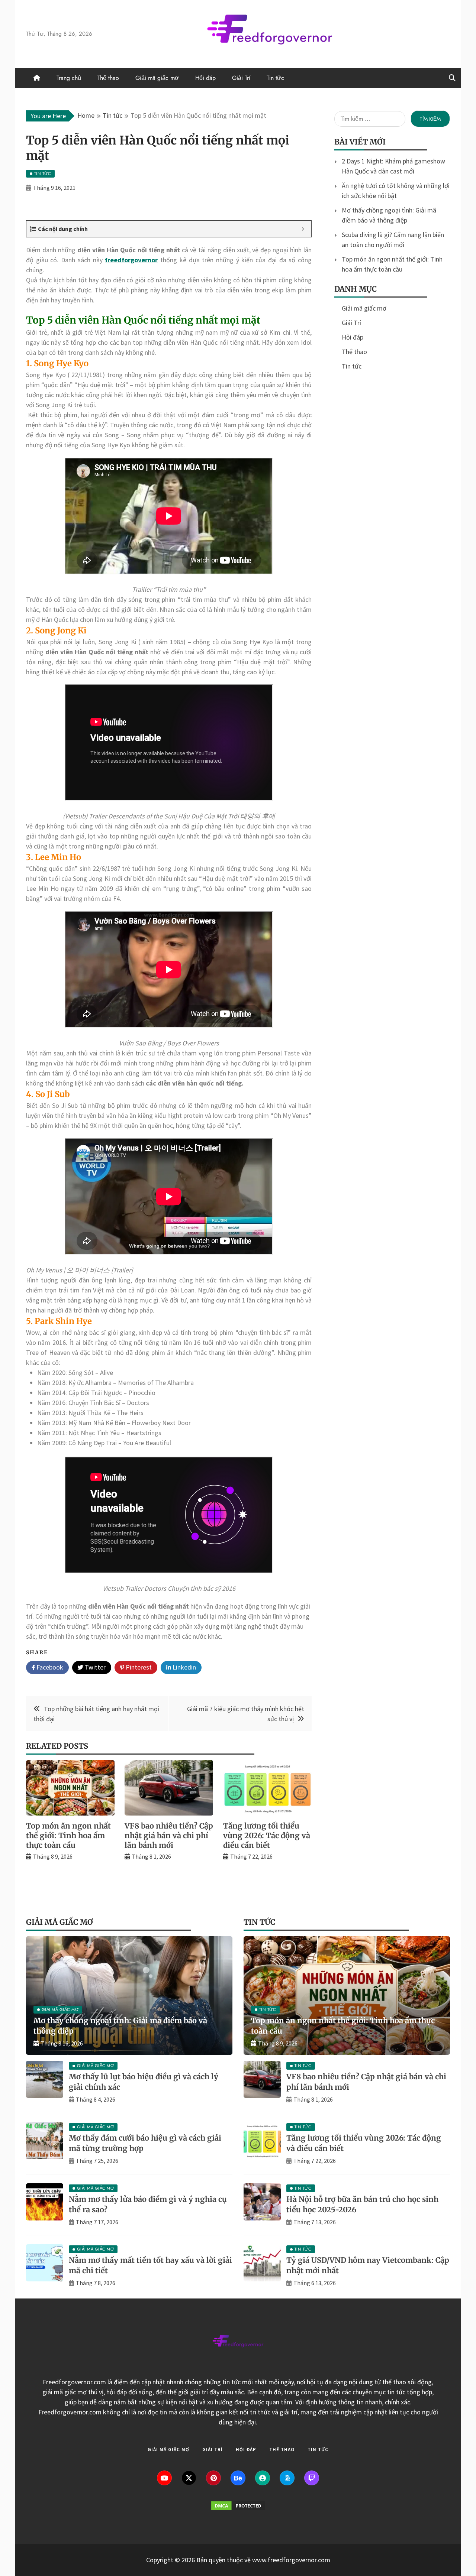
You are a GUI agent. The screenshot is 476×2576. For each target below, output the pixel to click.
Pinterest (138, 1667)
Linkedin (184, 1667)
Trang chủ (69, 78)
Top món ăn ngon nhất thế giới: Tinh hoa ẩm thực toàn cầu (68, 1835)
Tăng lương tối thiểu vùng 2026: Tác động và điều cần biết (267, 1835)
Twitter (94, 1667)
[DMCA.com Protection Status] (238, 2509)
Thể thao (108, 78)
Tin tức (275, 78)
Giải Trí (241, 78)
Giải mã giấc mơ (157, 78)
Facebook (49, 1667)
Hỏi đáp (205, 78)
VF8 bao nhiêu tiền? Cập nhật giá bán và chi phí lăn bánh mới (169, 1835)
